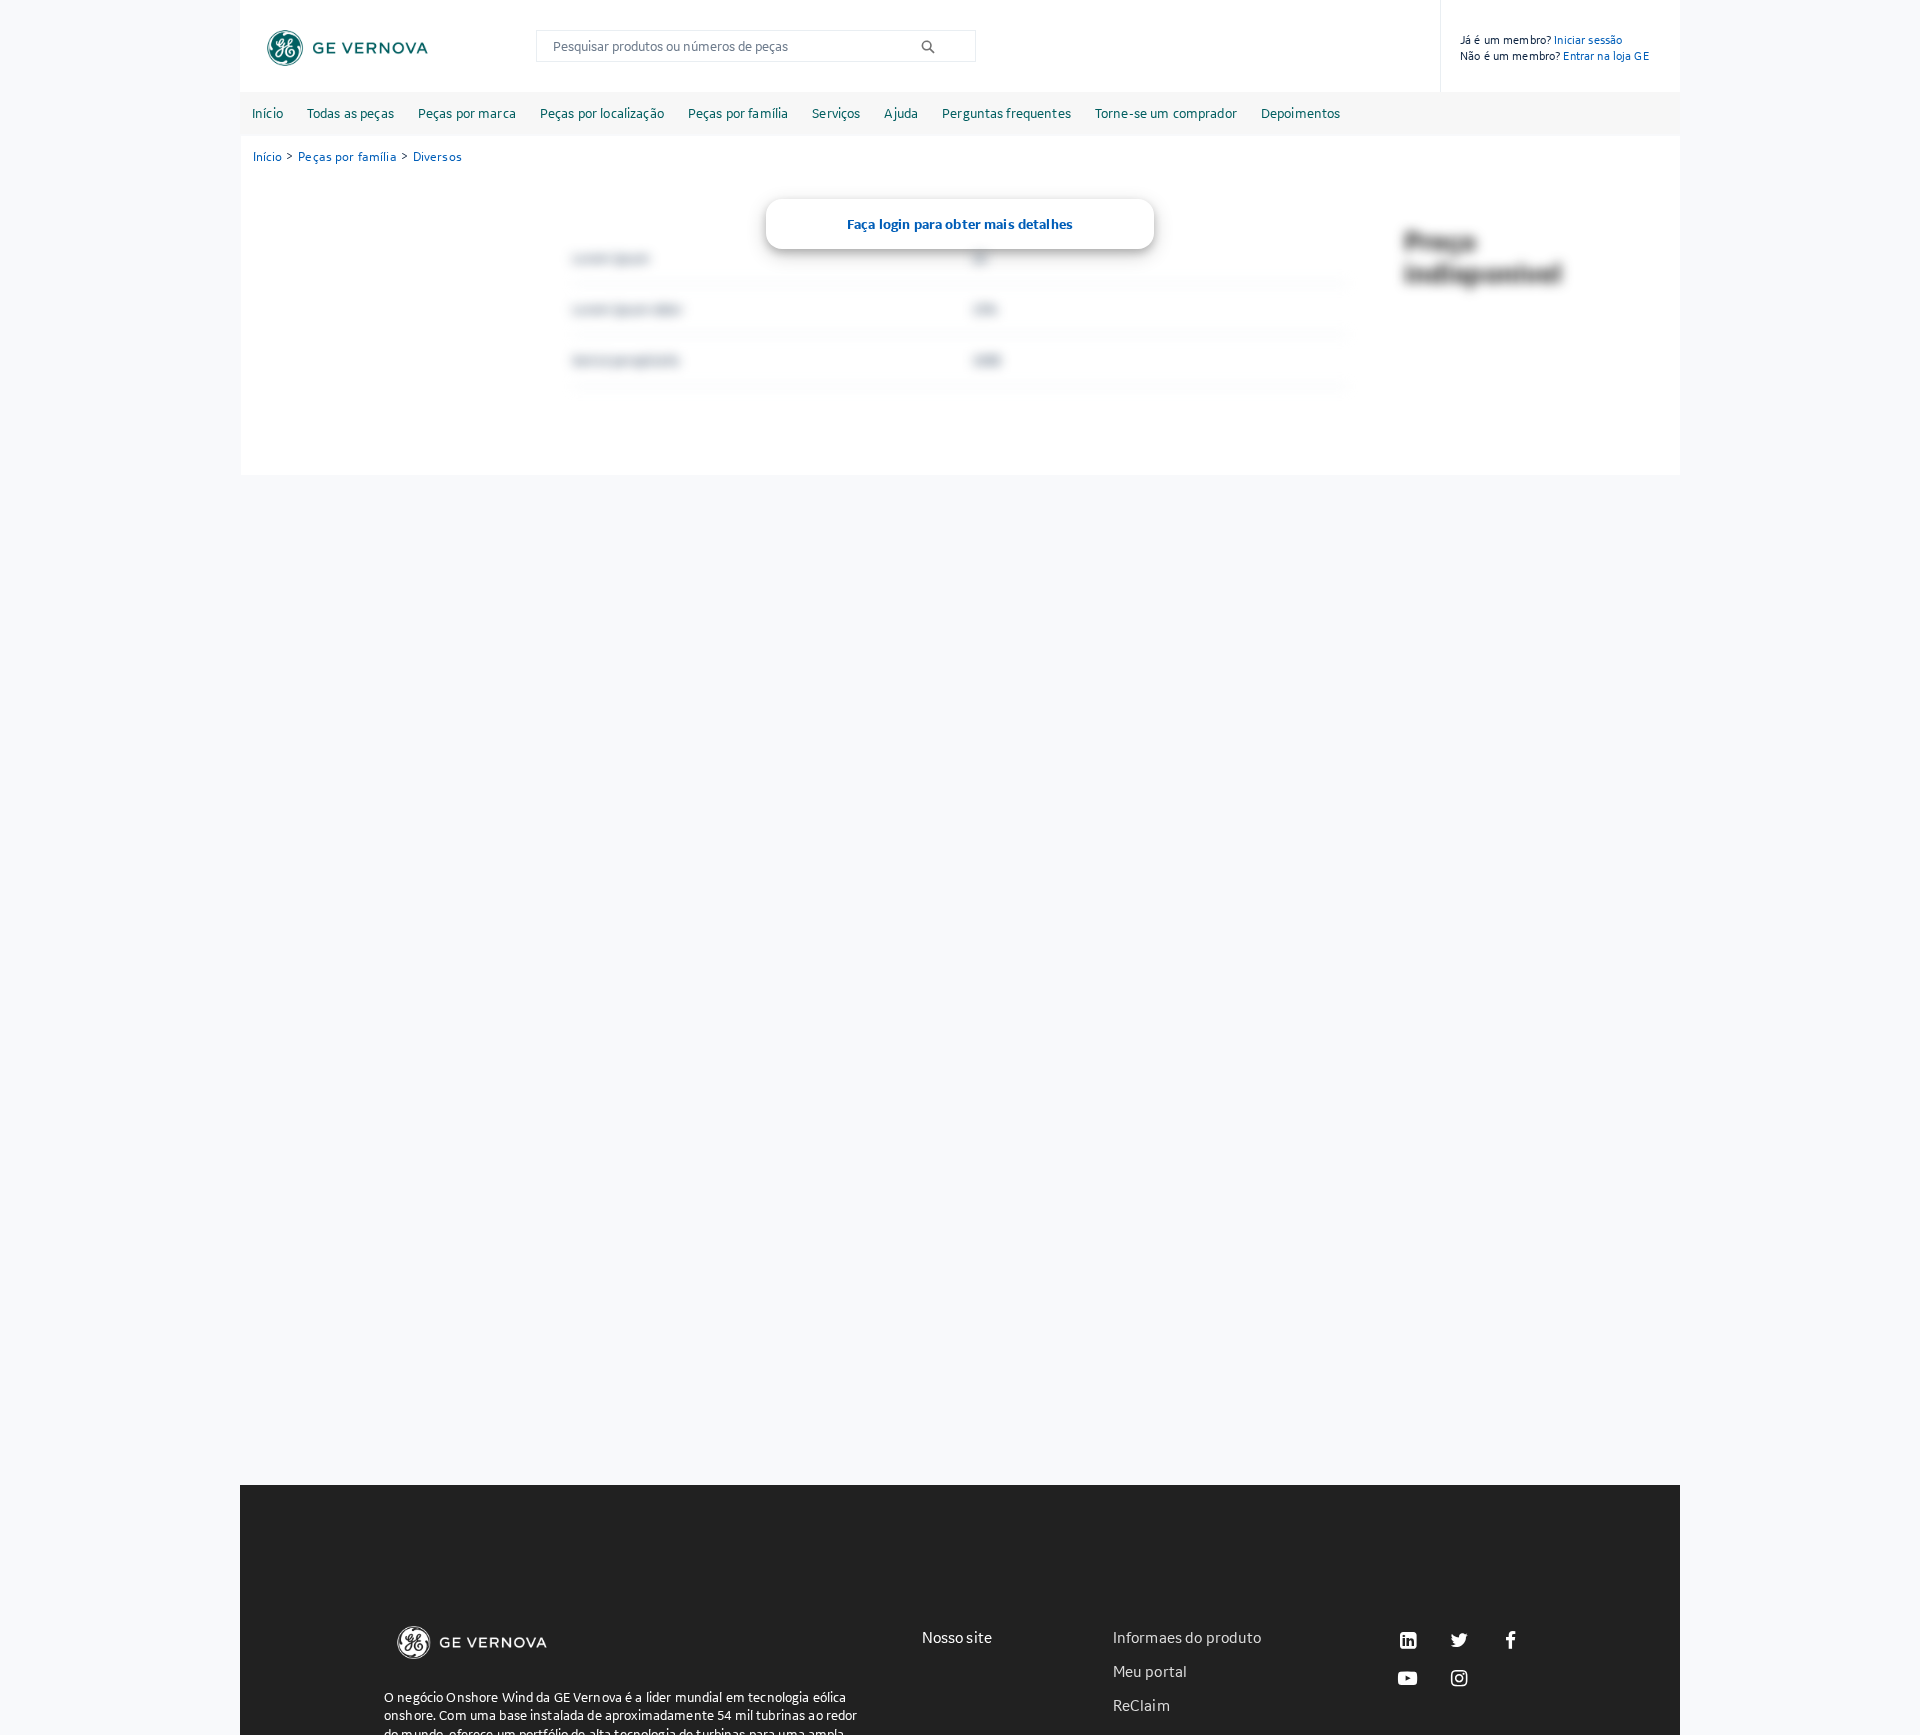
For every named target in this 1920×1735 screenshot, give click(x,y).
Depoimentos (1301, 113)
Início (267, 113)
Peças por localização (602, 113)
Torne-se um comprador (1166, 113)
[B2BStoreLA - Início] (347, 48)
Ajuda (901, 113)
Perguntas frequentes (1006, 113)
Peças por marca (467, 113)
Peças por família (738, 113)
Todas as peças (350, 113)
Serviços (836, 113)
